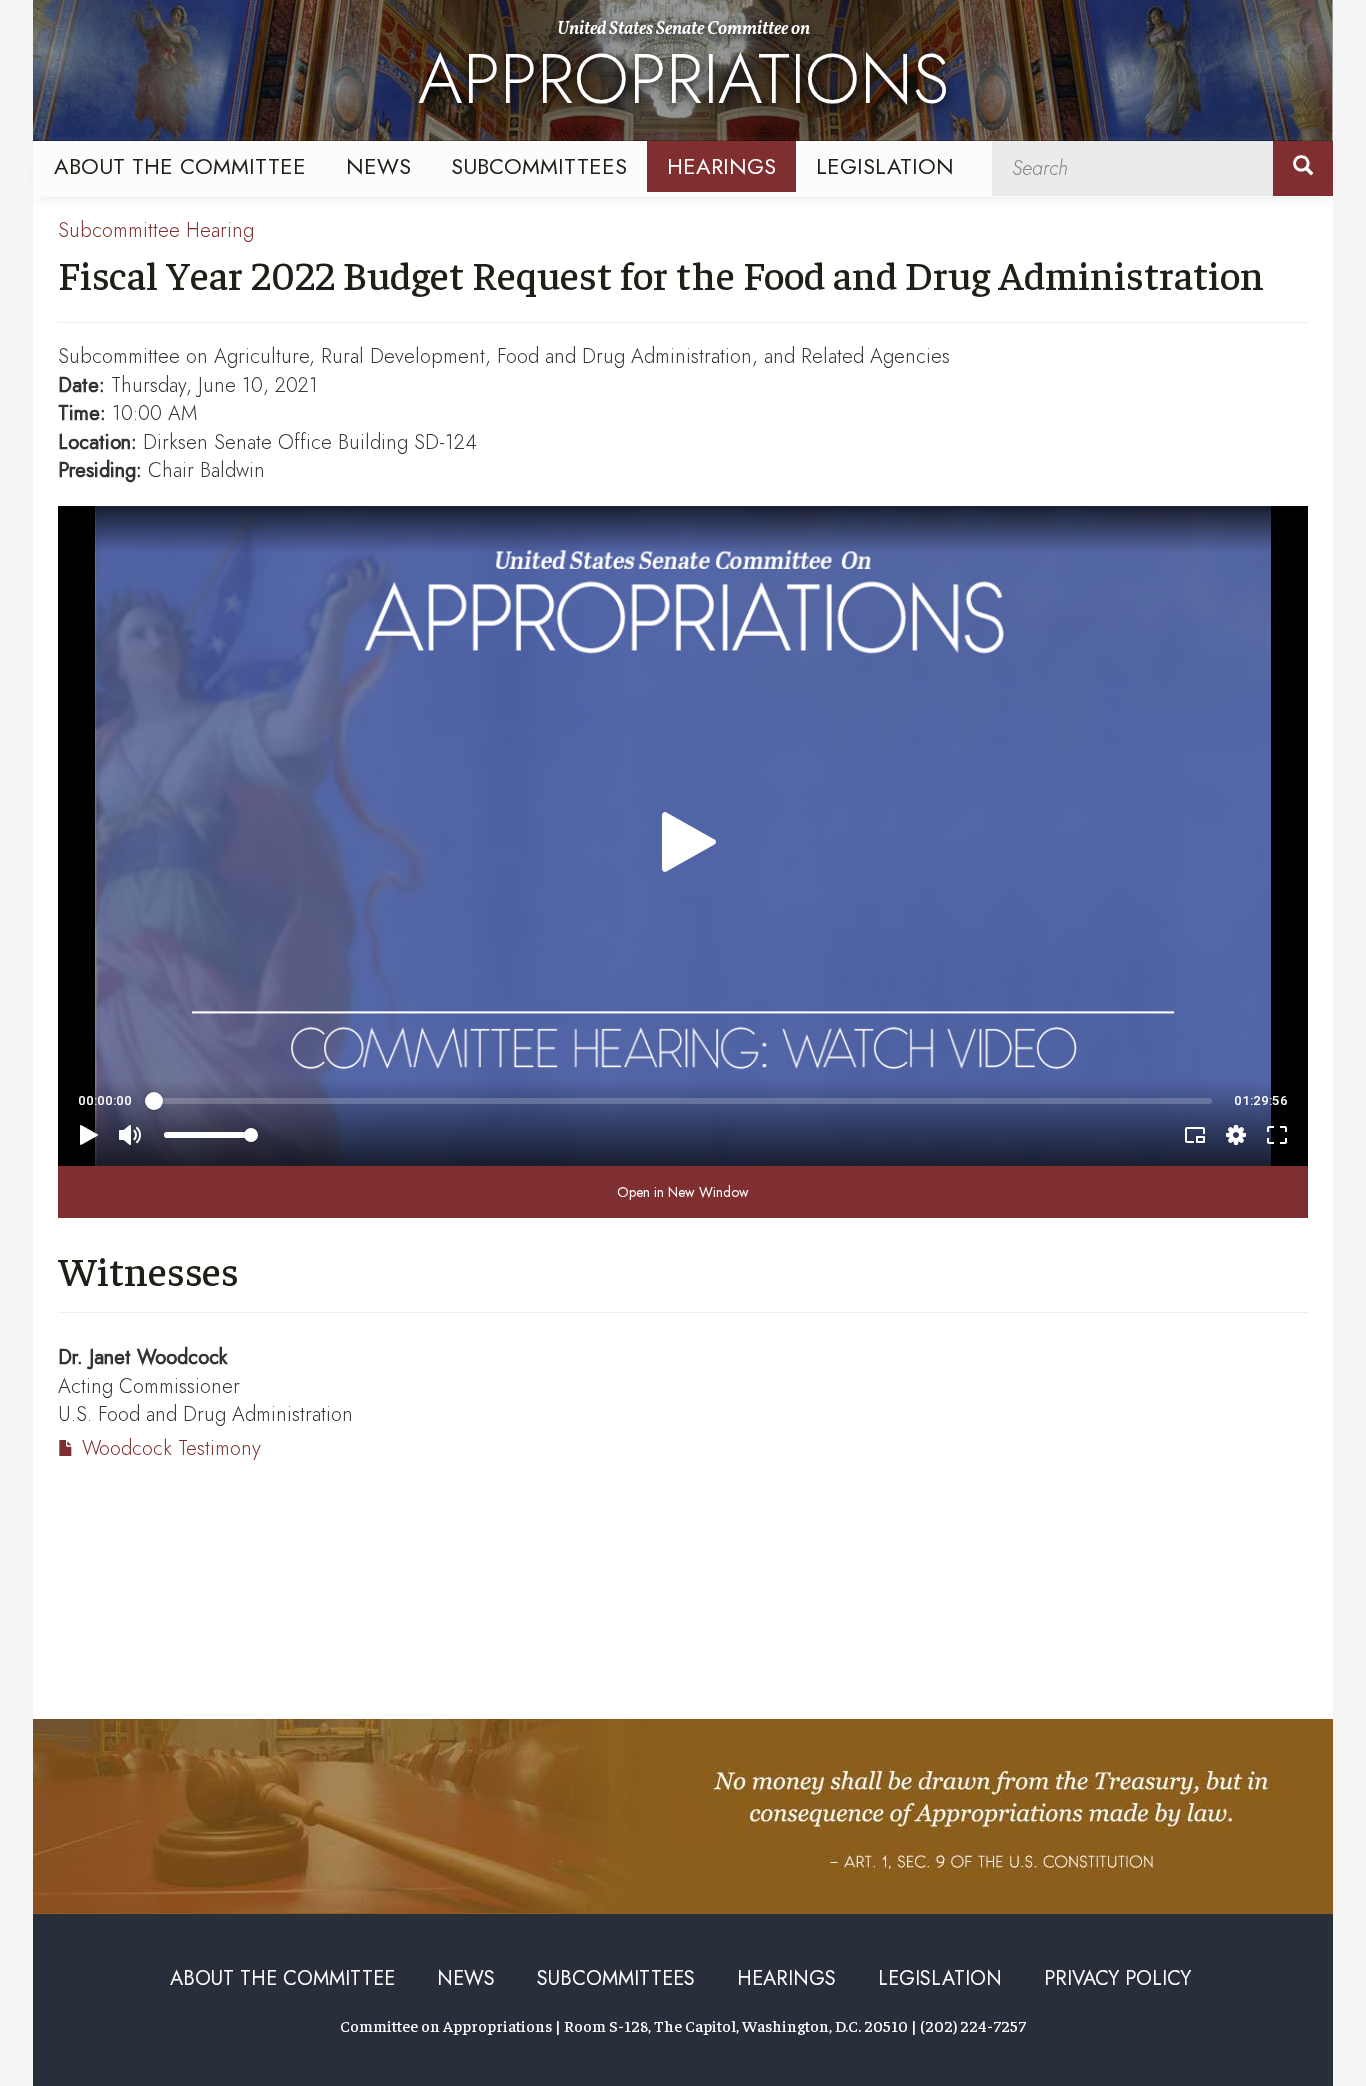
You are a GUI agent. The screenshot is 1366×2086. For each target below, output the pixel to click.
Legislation (885, 166)
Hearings (721, 166)
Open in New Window (683, 1192)
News (378, 166)
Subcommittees (539, 166)
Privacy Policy (1117, 1978)
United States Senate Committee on (683, 73)
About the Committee (180, 166)
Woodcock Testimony (171, 1448)
